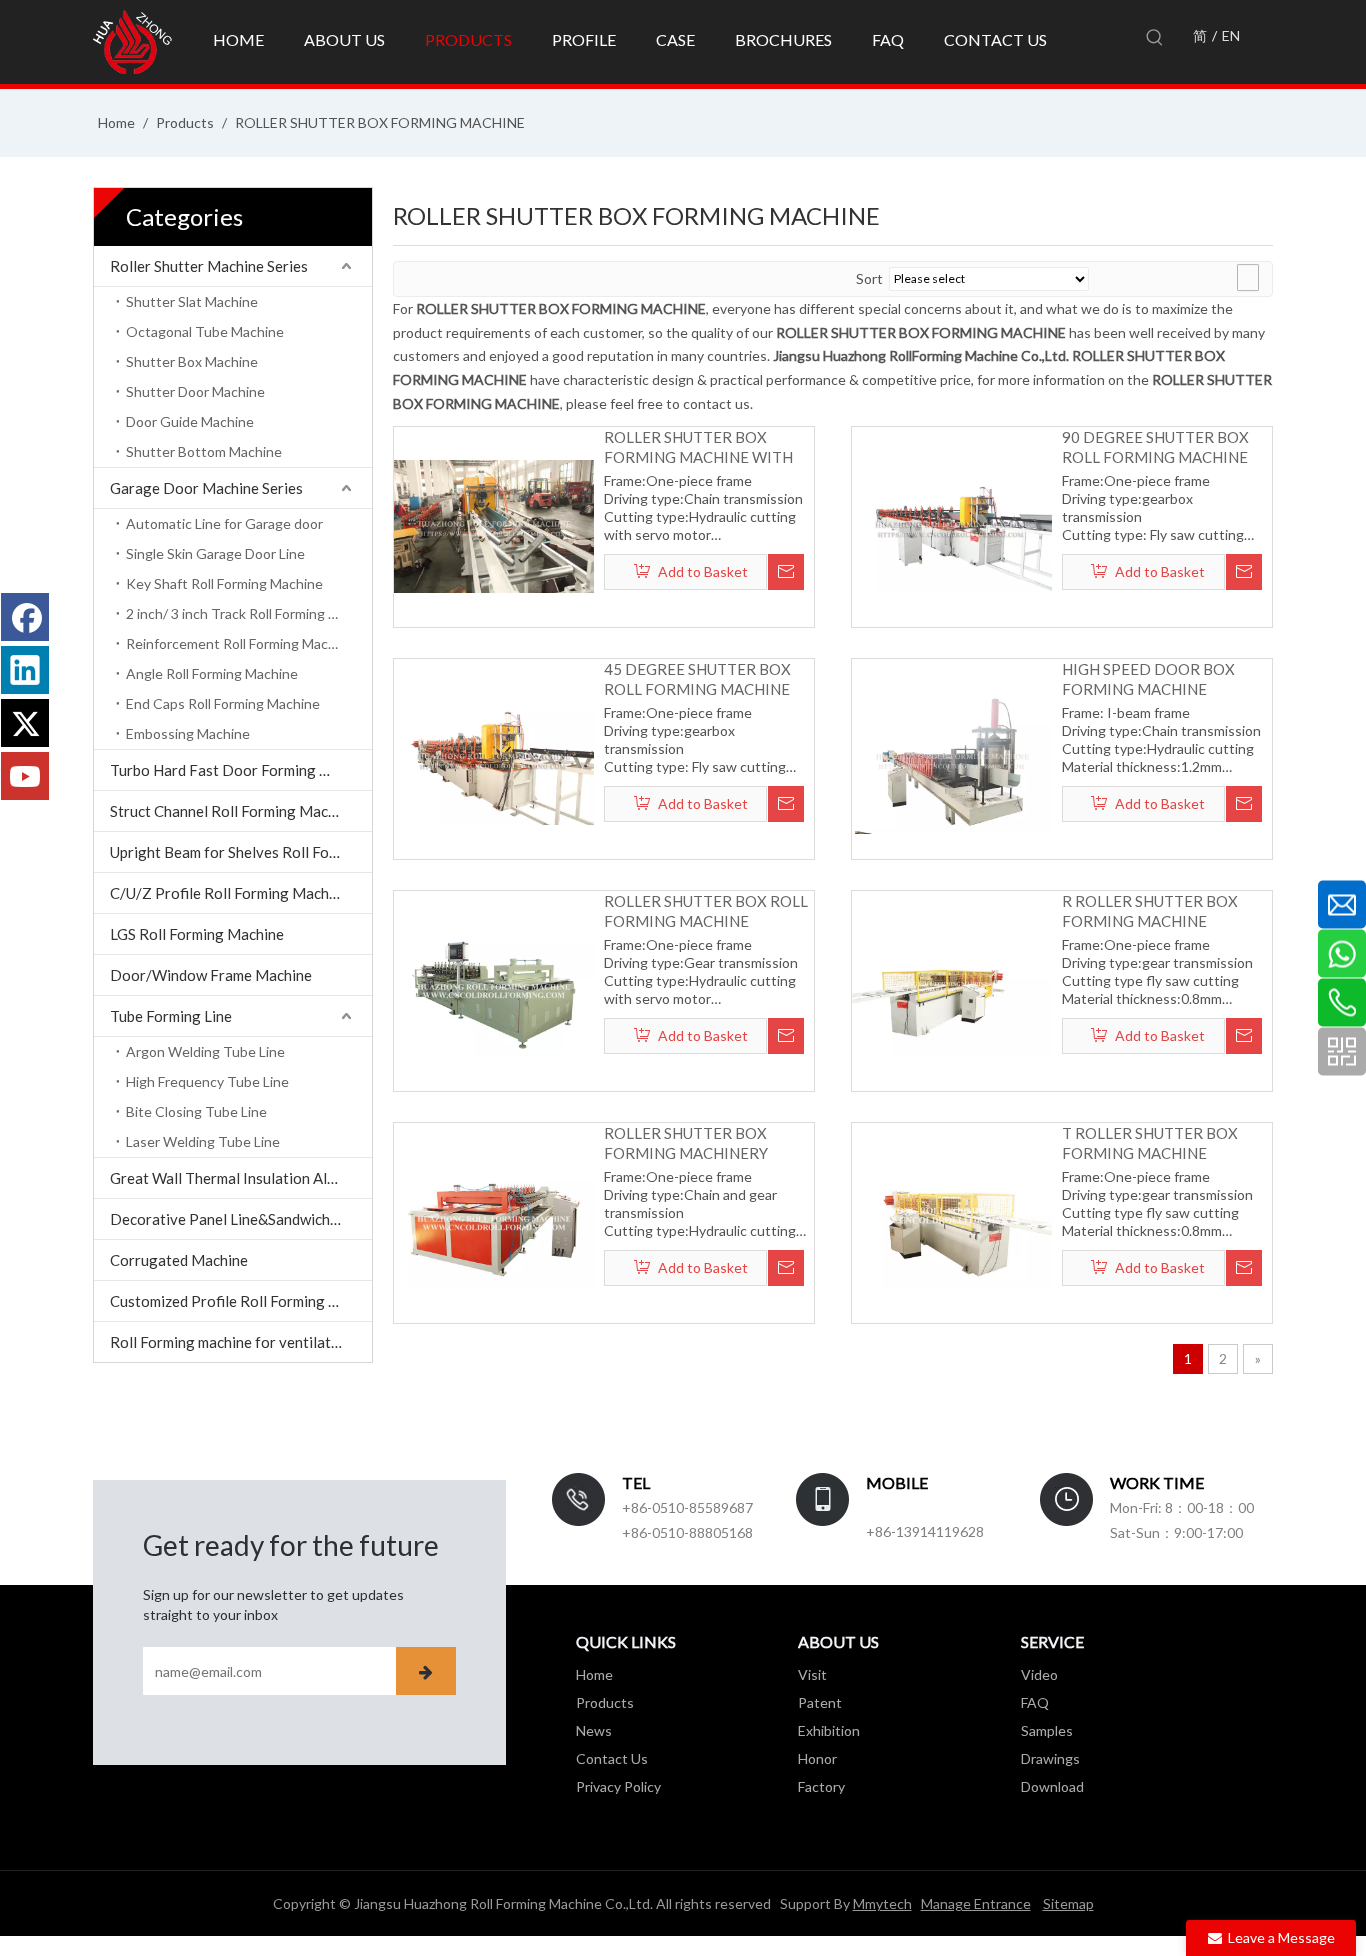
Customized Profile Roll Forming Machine (241, 1301)
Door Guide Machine (190, 421)
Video (1039, 1674)
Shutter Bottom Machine (204, 451)
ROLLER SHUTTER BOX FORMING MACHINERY (686, 1143)
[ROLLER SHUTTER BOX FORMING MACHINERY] (494, 1221)
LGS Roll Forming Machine (197, 934)
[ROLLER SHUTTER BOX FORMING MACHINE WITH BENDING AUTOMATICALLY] (494, 525)
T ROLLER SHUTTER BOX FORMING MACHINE (1150, 1143)
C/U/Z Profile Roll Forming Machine (229, 893)
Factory (821, 1786)
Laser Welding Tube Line (203, 1141)
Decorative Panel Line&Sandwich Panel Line (241, 1219)
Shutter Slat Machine (192, 301)
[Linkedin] (25, 670)
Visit (812, 1674)
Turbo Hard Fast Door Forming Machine (241, 770)
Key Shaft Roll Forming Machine (224, 583)
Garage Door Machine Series (206, 488)
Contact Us (612, 1758)
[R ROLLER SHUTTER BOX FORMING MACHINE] (952, 989)
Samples (1047, 1730)
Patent (820, 1702)
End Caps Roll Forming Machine (223, 703)
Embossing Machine (188, 733)
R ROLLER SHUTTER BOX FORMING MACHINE (1150, 911)
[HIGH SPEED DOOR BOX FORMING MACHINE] (952, 757)
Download (1052, 1786)
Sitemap (1068, 1903)
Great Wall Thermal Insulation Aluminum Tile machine (241, 1178)
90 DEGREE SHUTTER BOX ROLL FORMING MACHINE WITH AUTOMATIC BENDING (1164, 447)
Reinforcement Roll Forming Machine (240, 643)
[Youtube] (25, 776)
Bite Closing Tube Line (196, 1111)
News (594, 1730)
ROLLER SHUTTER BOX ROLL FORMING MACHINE (706, 911)
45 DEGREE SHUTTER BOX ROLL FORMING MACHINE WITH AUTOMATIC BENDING (706, 679)
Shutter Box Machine (192, 361)
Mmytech (882, 1903)
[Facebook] (25, 617)
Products (605, 1702)
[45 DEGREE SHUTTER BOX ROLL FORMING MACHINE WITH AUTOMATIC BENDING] (494, 757)
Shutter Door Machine (195, 391)
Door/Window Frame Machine (211, 975)
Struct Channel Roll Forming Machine (233, 811)
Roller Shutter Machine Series (209, 266)
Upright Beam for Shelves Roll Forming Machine (241, 852)
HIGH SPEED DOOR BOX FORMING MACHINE (1148, 679)
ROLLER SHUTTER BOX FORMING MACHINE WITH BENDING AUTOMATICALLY (701, 447)
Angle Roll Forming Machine (212, 673)
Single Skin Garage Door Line (215, 553)
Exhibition (829, 1730)
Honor (817, 1758)
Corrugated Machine (179, 1260)
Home (594, 1674)
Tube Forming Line (171, 1016)
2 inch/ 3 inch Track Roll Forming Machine (249, 613)
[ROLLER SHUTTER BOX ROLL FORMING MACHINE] (494, 989)
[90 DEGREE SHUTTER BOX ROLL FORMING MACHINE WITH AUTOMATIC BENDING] (952, 525)
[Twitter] (25, 723)
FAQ (1035, 1702)
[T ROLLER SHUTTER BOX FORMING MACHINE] (952, 1221)
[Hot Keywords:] (1155, 38)
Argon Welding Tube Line (205, 1051)
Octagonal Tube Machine (205, 331)
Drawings (1050, 1758)
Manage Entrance (976, 1903)
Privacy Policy (618, 1786)
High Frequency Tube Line (207, 1081)
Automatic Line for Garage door (224, 523)
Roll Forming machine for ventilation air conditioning (241, 1342)
